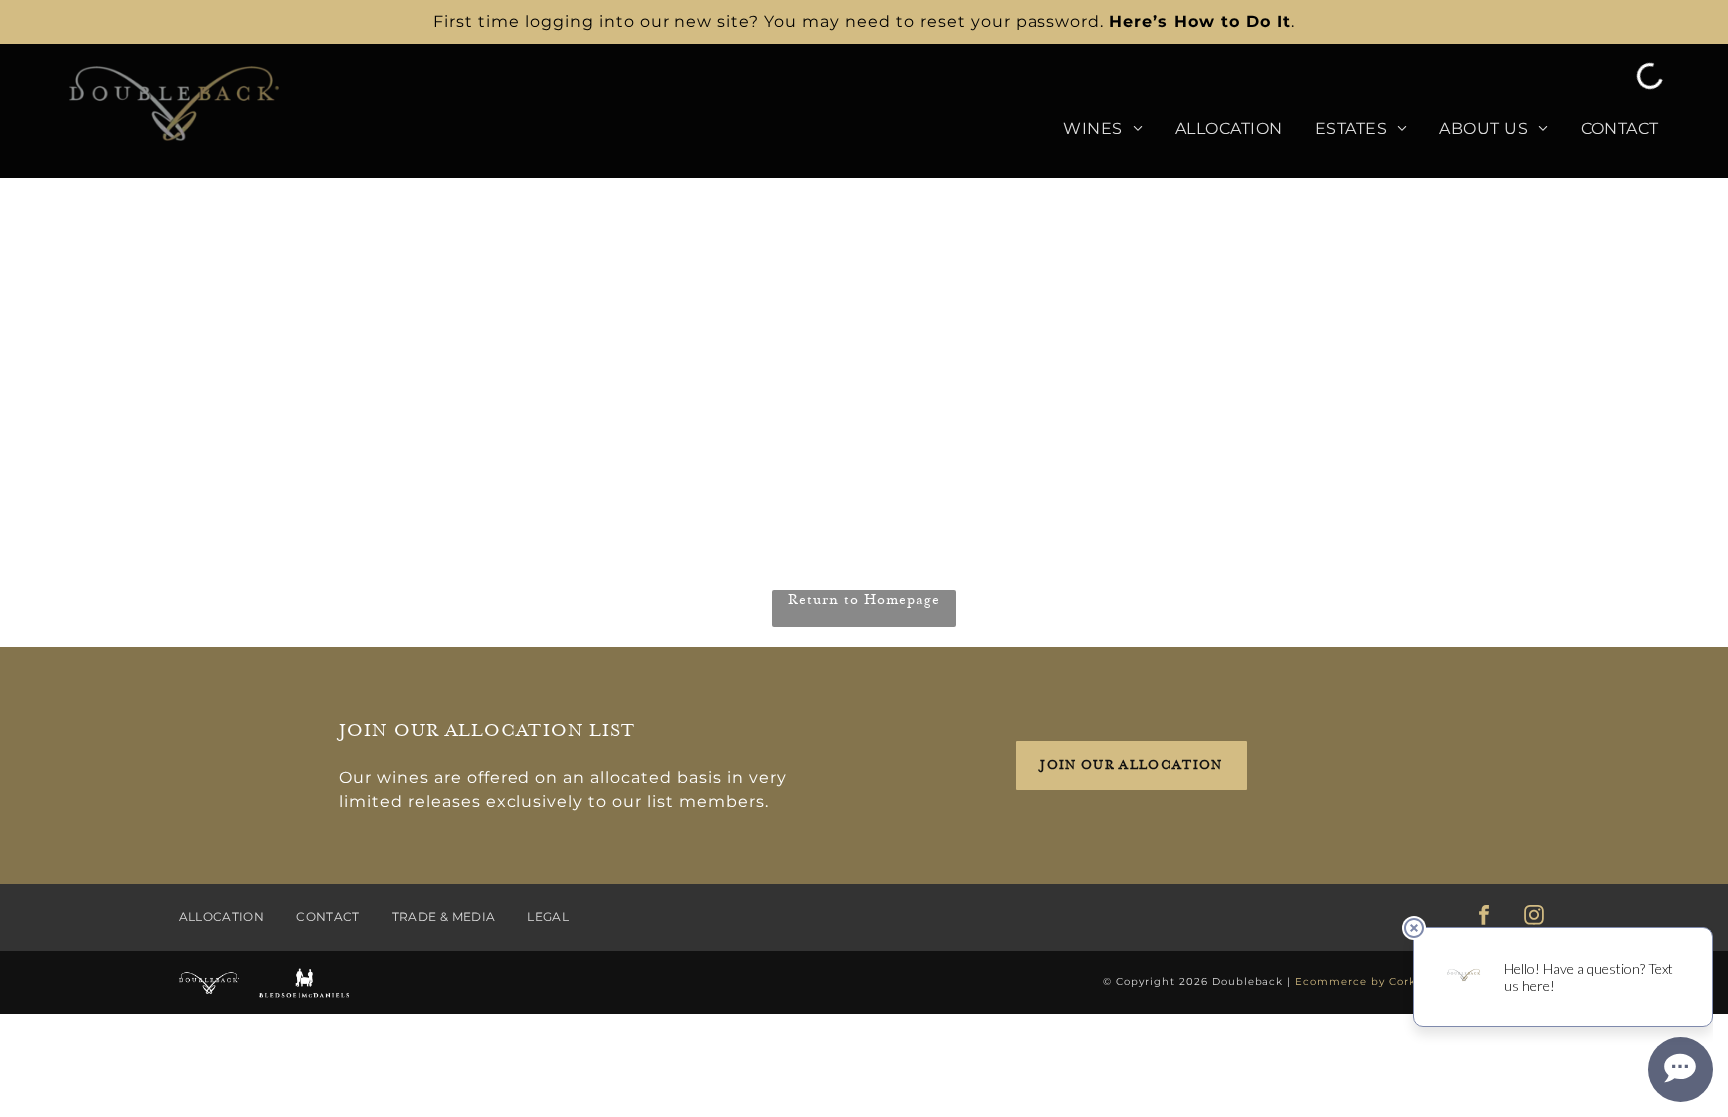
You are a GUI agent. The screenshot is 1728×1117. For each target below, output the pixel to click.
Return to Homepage (864, 599)
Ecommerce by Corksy (1361, 981)
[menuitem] (1087, 129)
